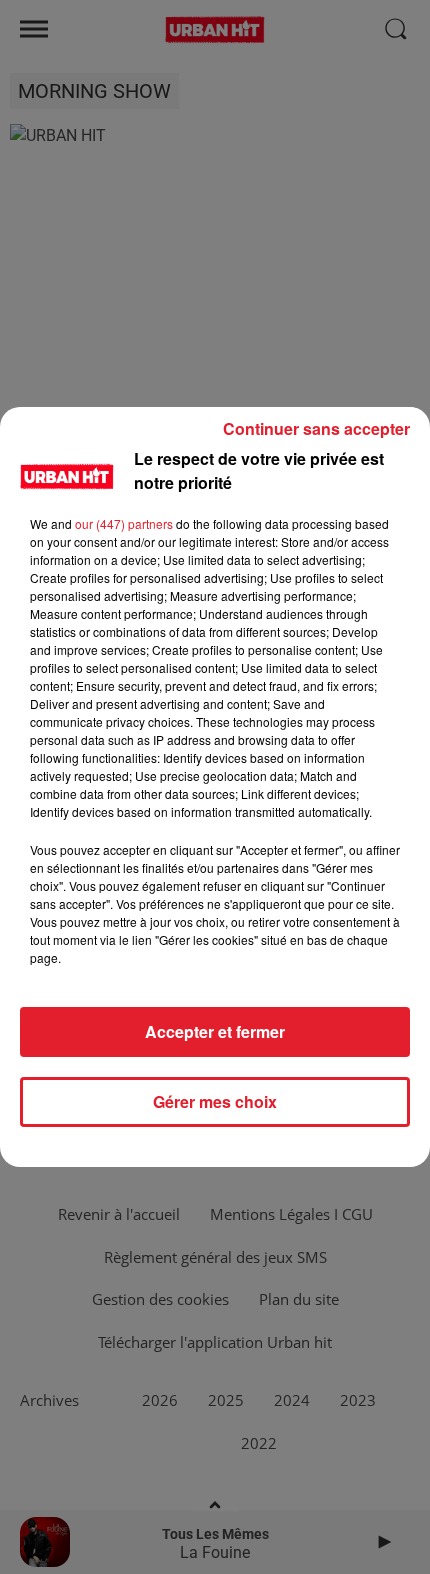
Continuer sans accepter (316, 428)
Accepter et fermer (215, 1031)
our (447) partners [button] (124, 523)
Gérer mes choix (215, 1101)
